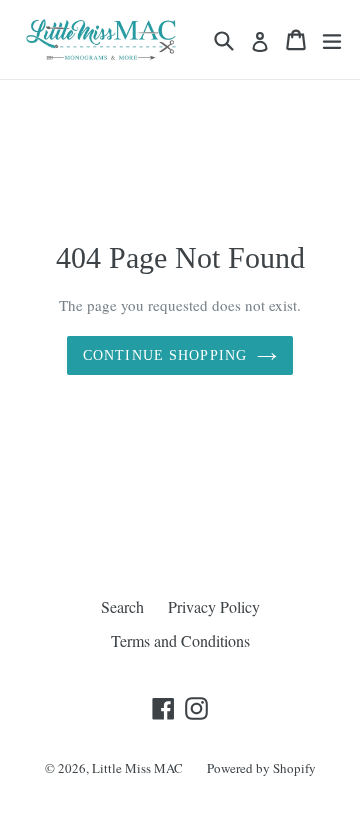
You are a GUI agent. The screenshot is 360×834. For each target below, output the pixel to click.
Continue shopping (165, 355)
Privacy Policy (214, 606)
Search (122, 606)
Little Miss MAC (137, 768)
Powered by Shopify (261, 768)
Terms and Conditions (180, 640)
